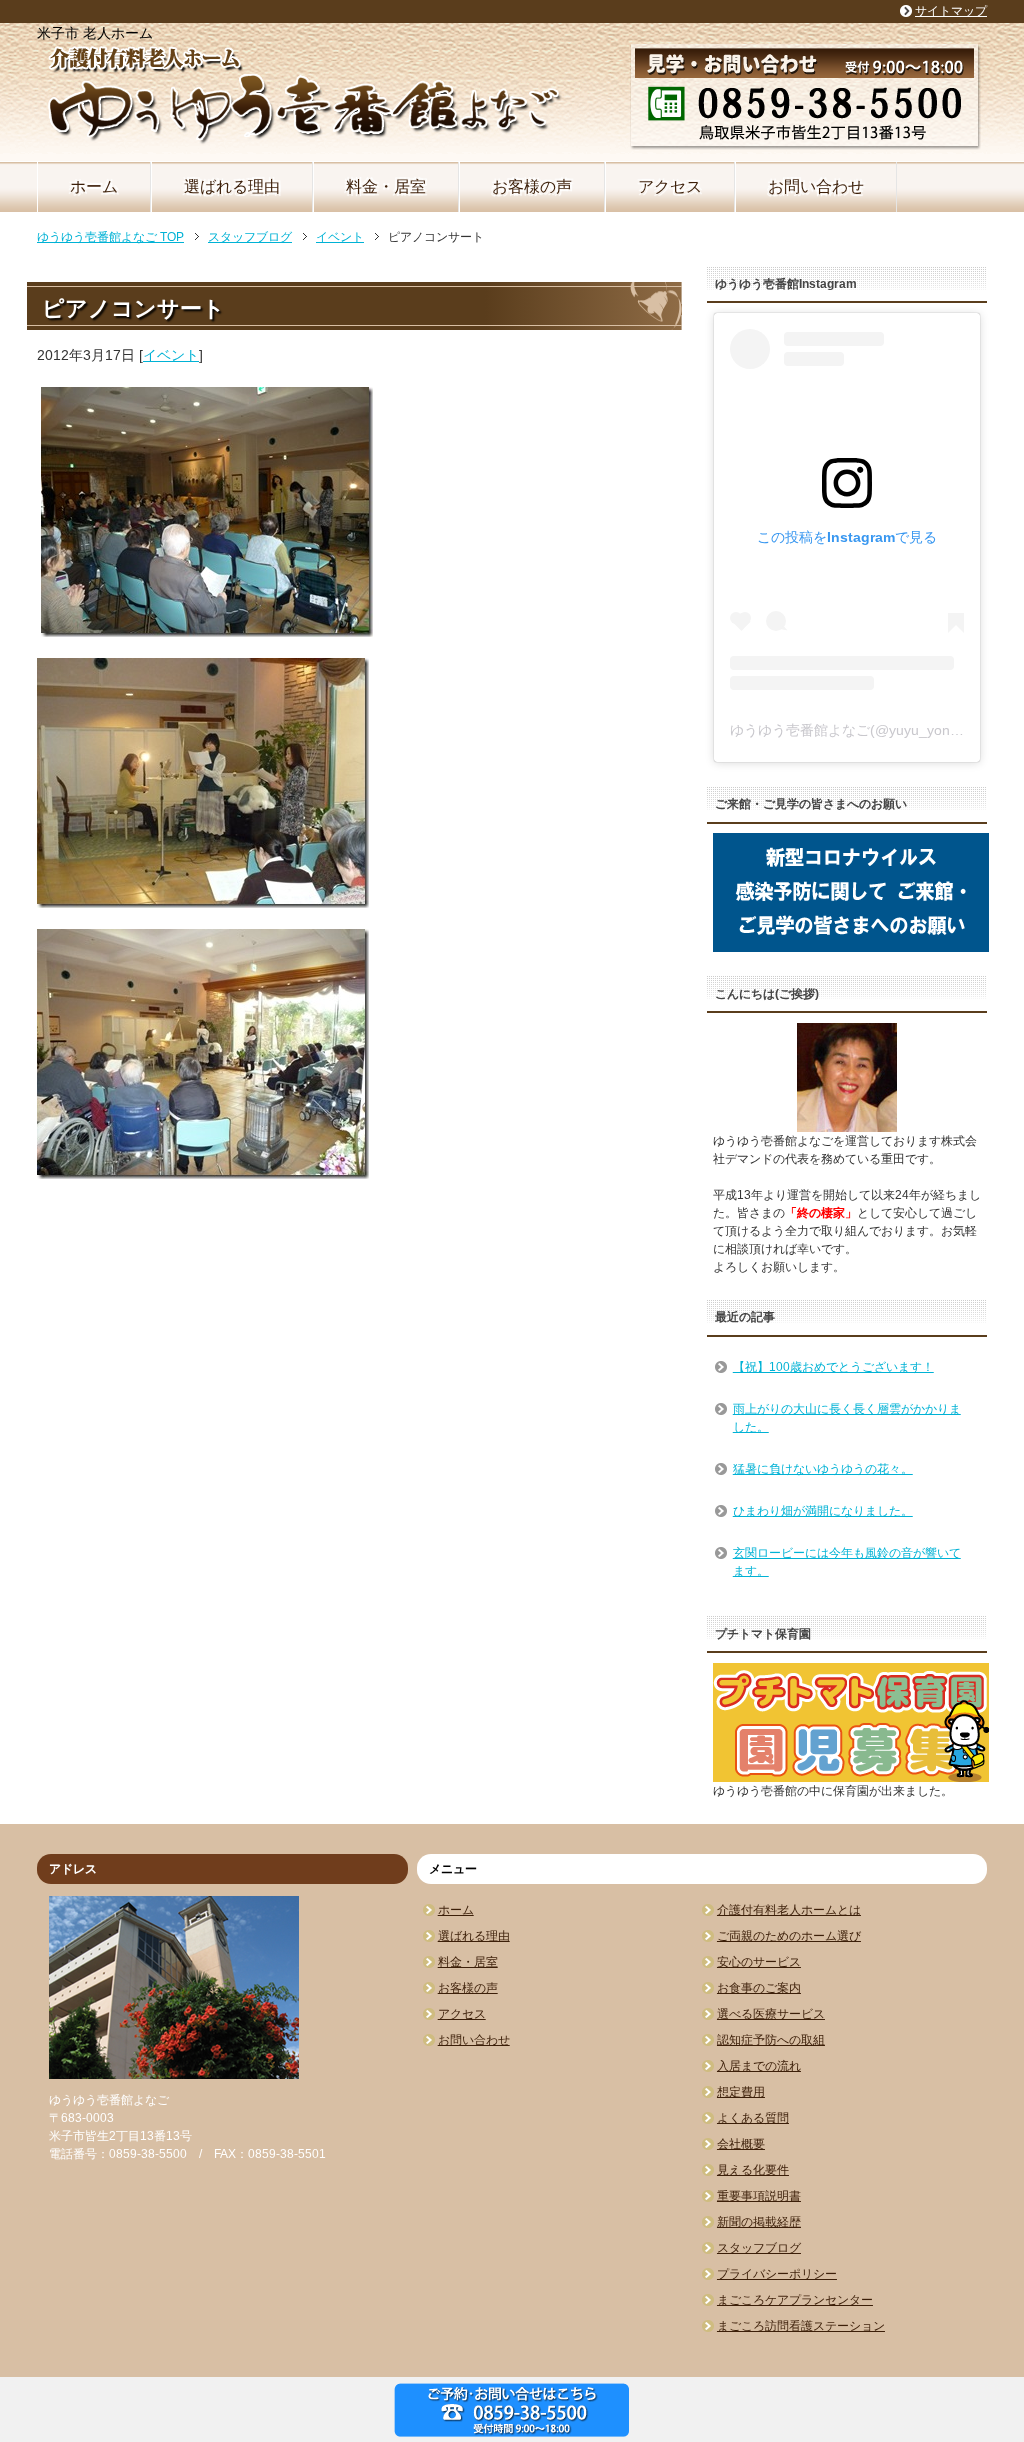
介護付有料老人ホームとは (789, 1910)
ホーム (94, 186)
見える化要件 (753, 2170)
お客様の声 (532, 186)
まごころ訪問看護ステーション (801, 2326)
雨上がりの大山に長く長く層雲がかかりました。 (847, 1418)
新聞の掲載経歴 (759, 2222)
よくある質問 (753, 2118)
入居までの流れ (759, 2066)
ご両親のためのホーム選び (789, 1936)
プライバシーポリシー (777, 2274)
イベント (171, 355)
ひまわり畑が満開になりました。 (823, 1511)
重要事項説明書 (759, 2196)
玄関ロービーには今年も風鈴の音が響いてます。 (847, 1562)
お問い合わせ (816, 186)
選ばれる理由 (232, 186)
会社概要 (741, 2144)
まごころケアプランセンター (795, 2300)
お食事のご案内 (759, 1988)
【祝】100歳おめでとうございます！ (833, 1367)
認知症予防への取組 (771, 2040)
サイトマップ (951, 11)
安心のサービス (759, 1962)
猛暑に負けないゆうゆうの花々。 (823, 1469)
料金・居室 (386, 186)
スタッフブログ (759, 2248)
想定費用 (741, 2092)
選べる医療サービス (771, 2014)
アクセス (670, 186)
